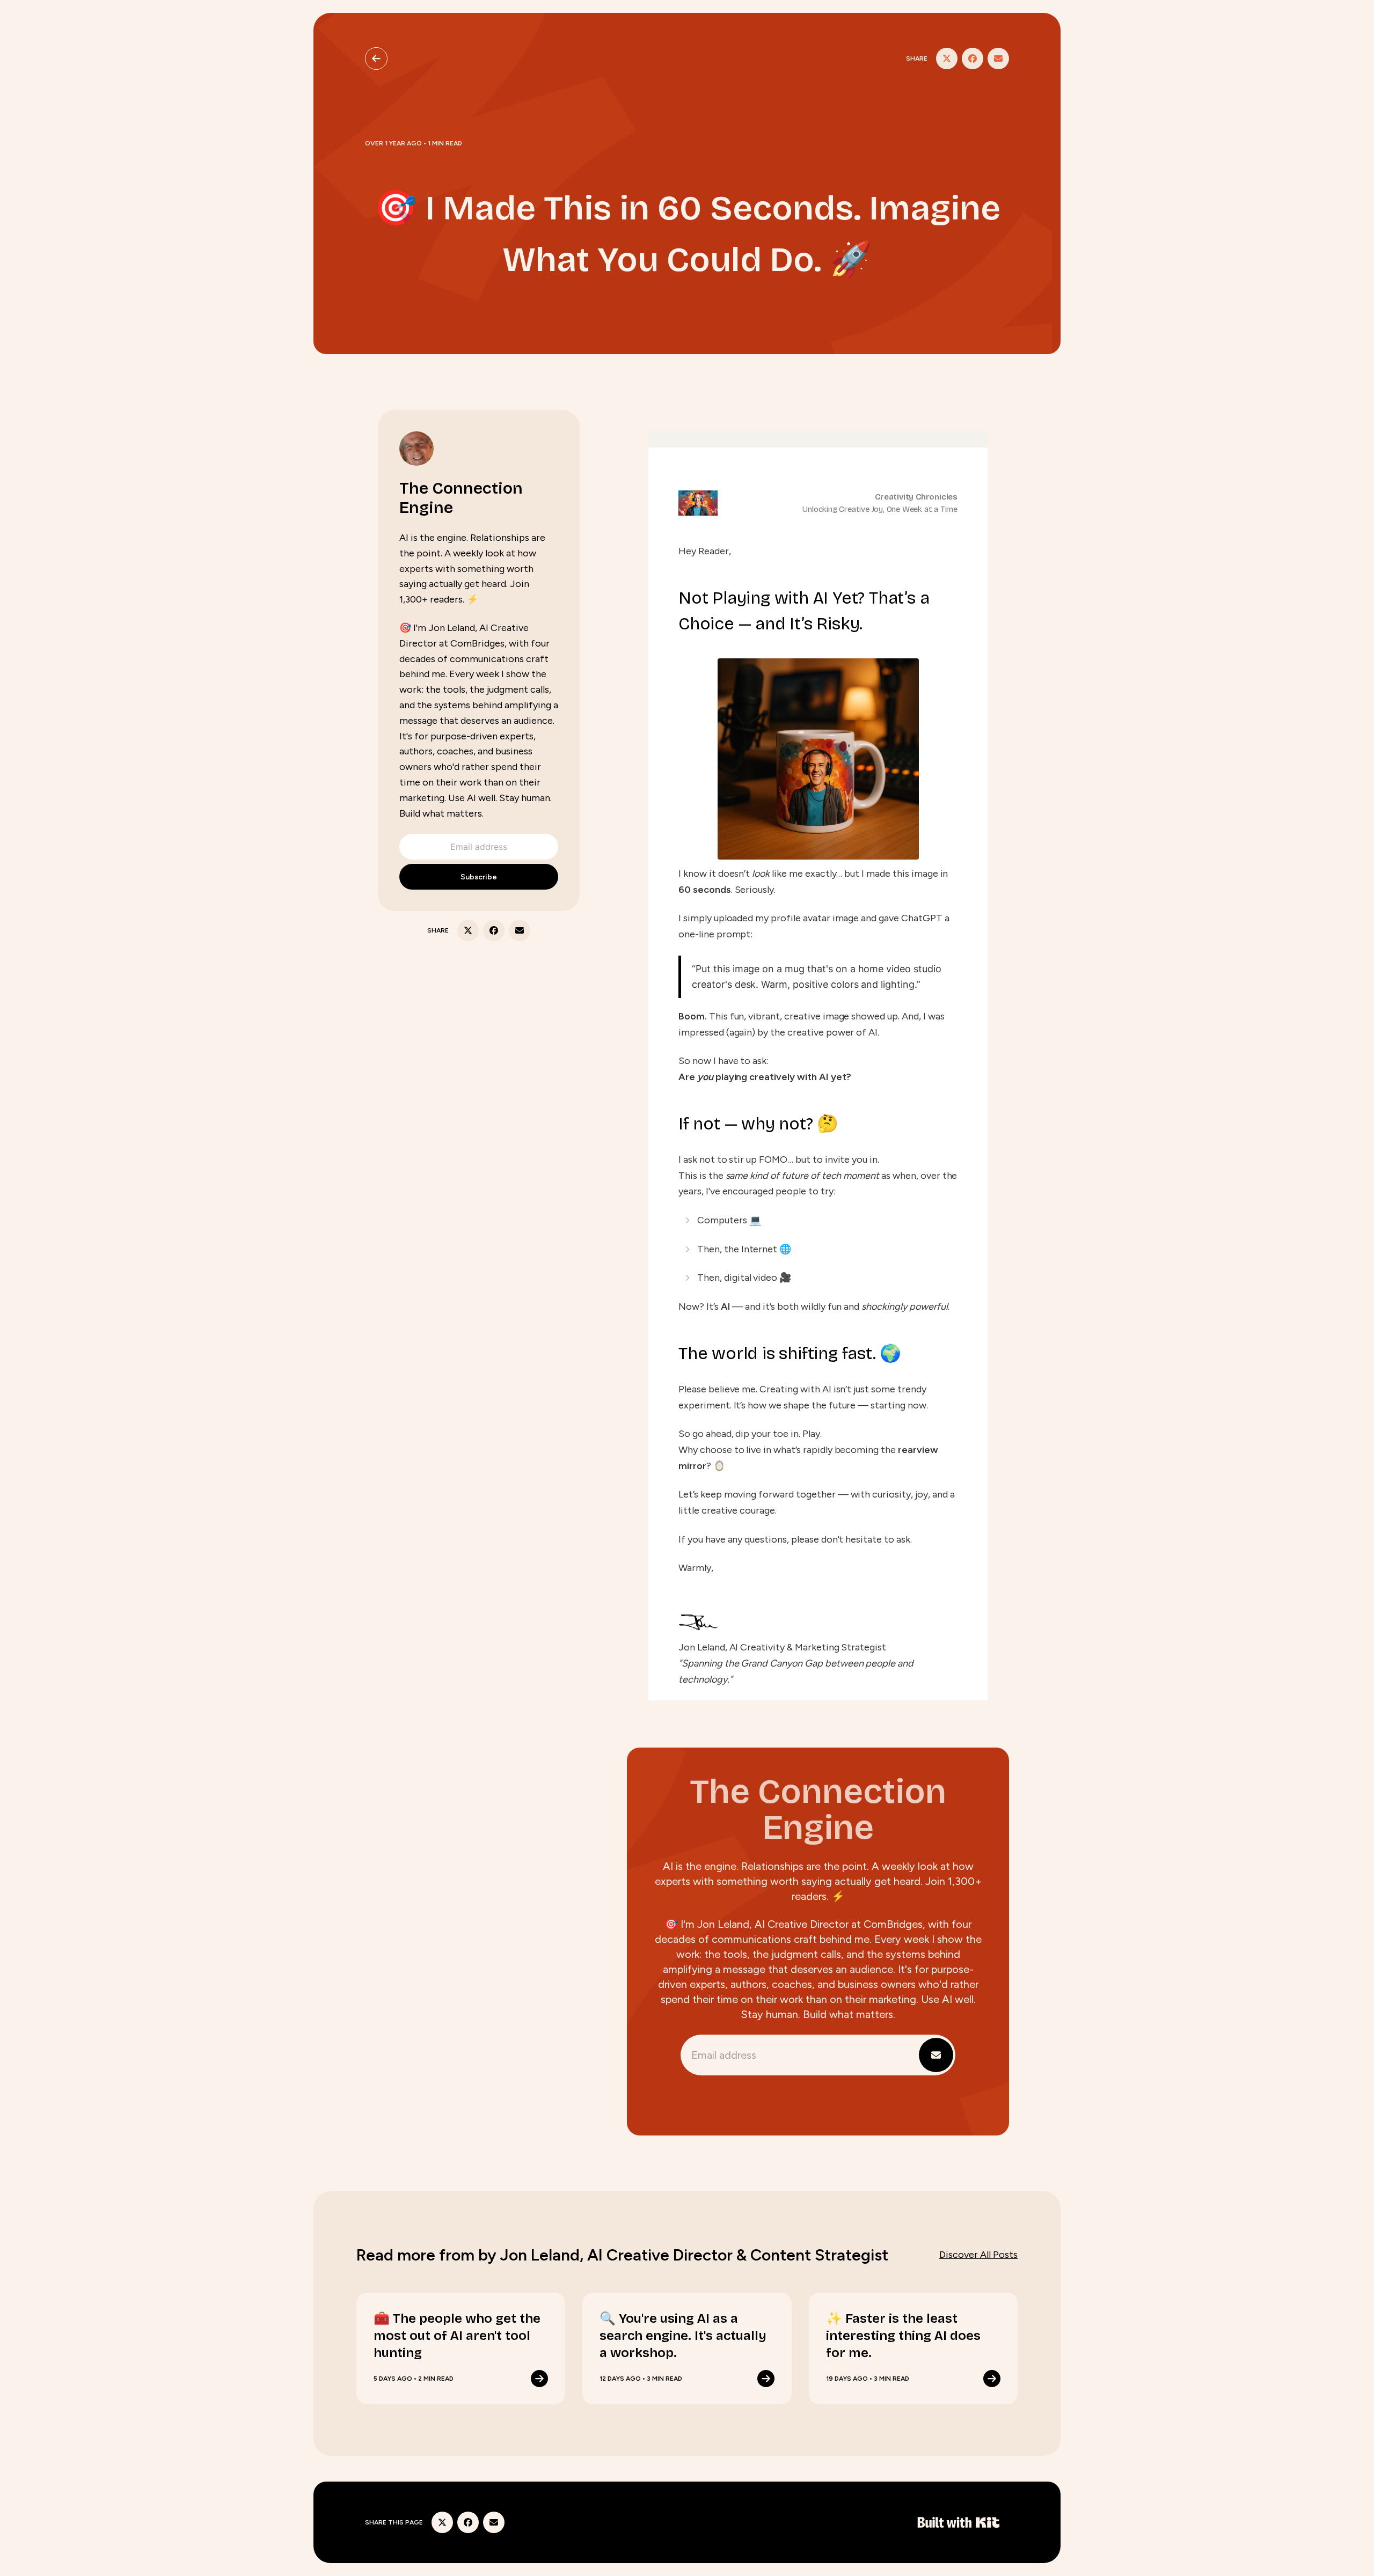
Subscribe (479, 877)
